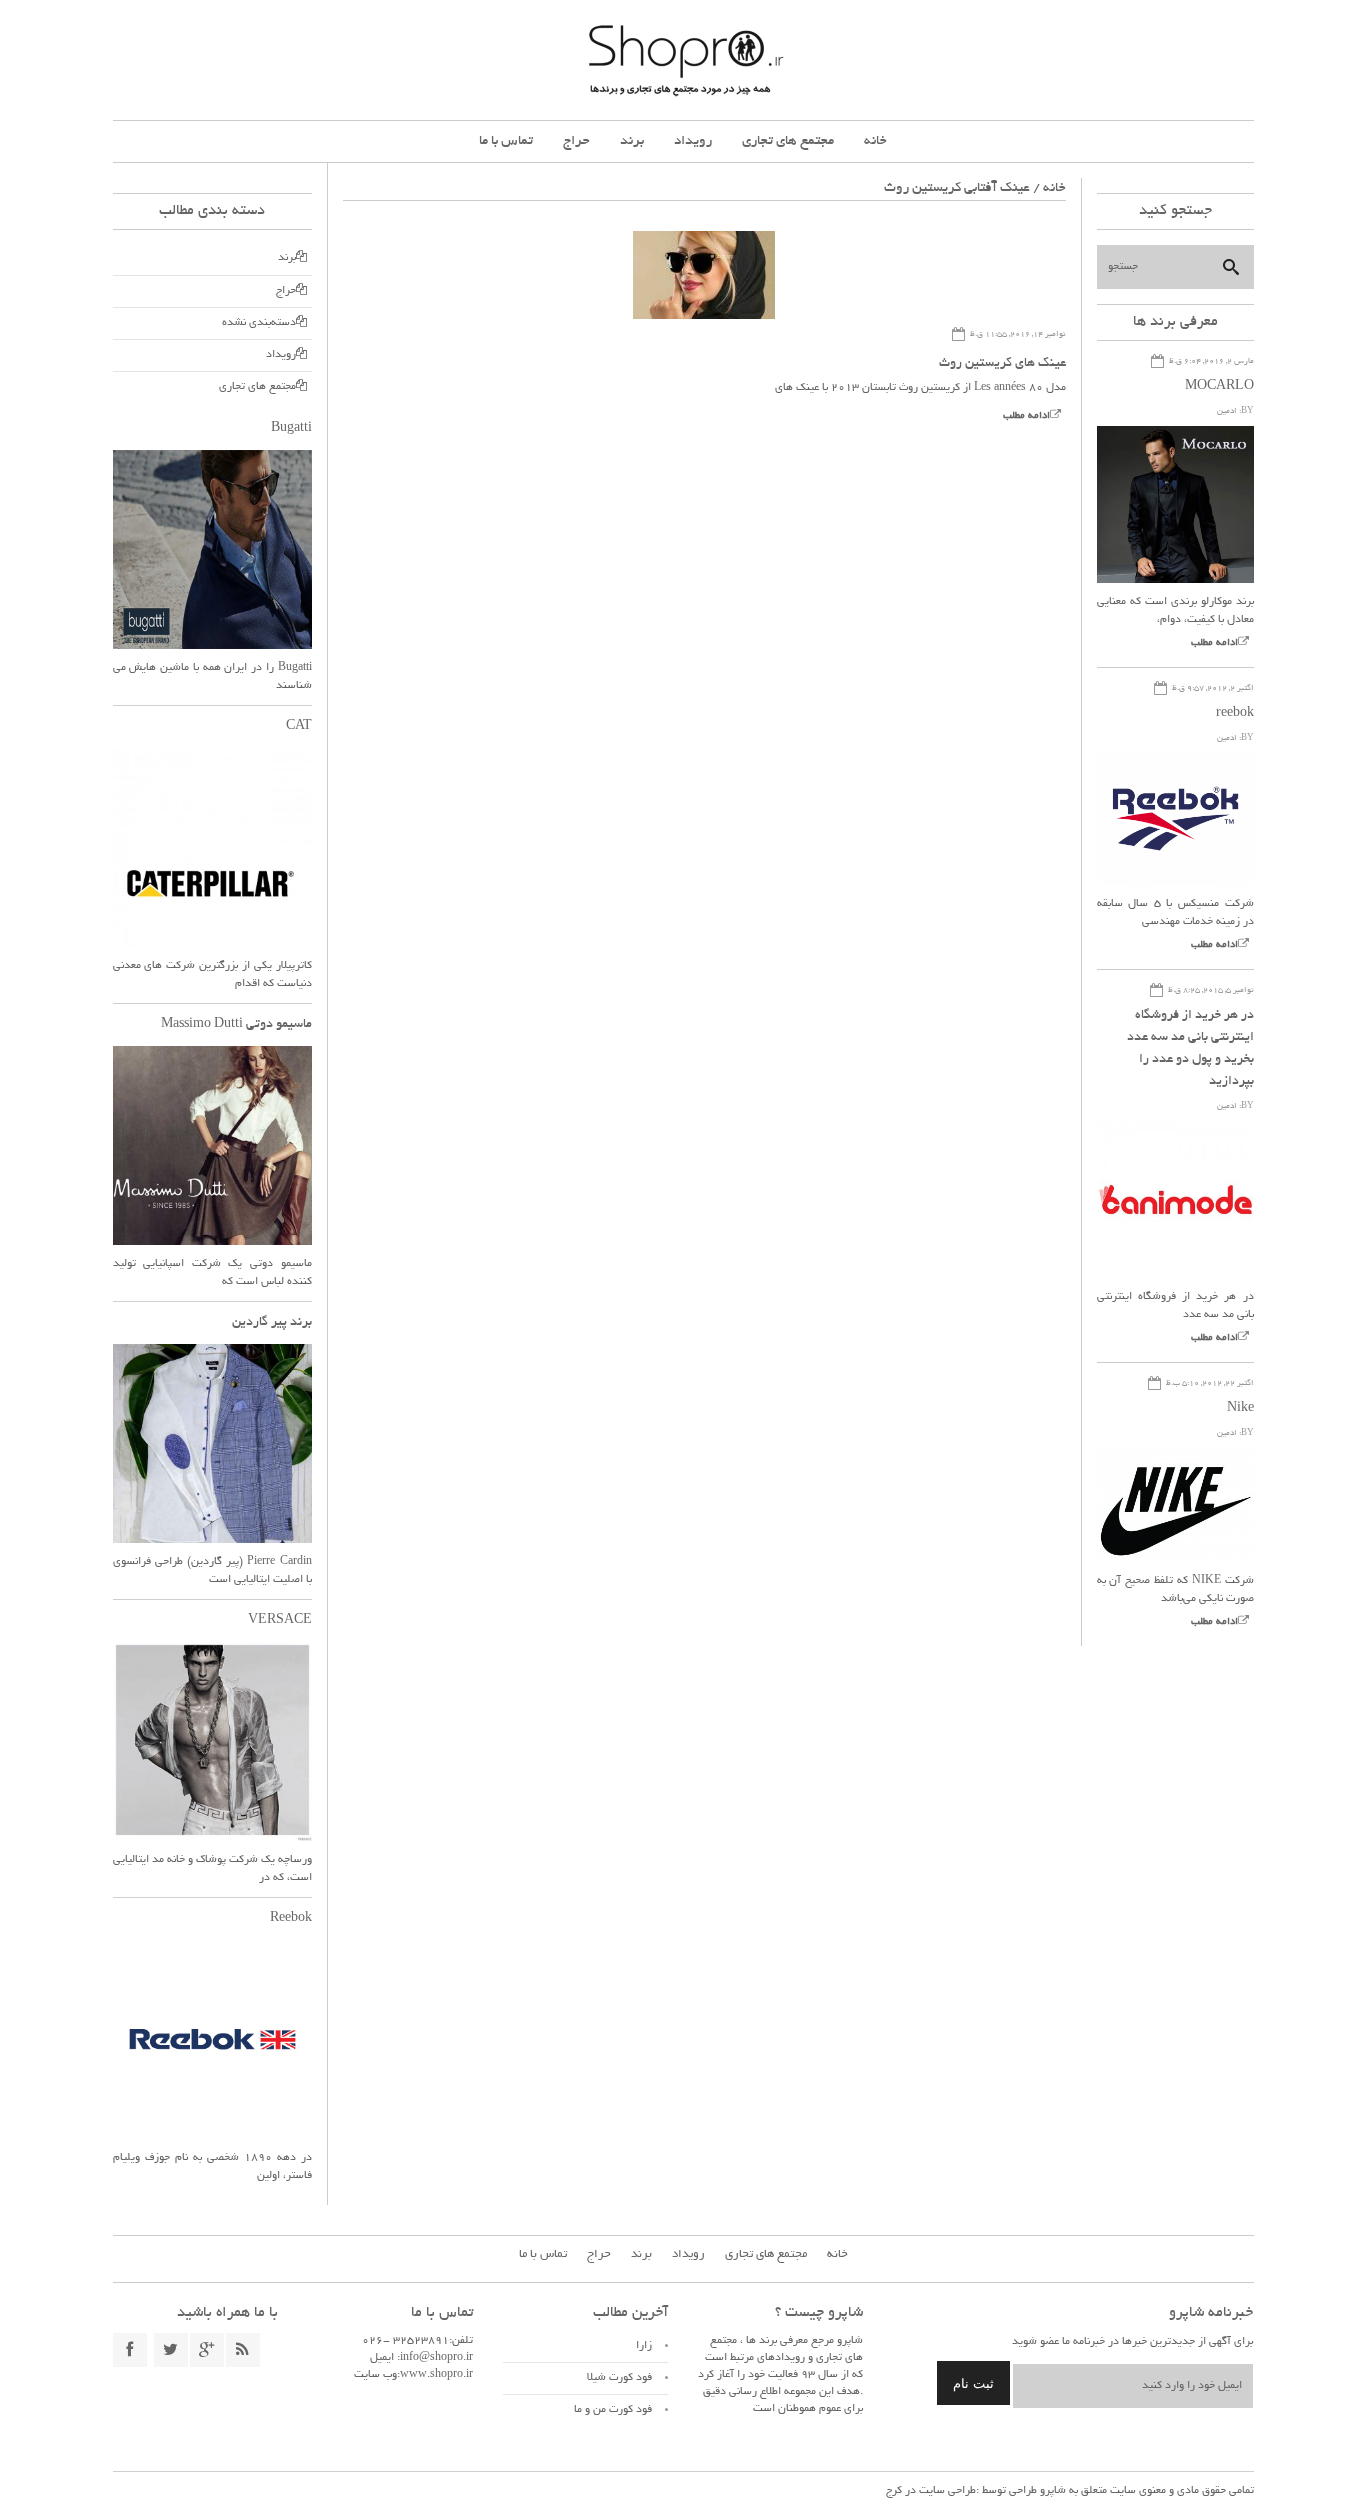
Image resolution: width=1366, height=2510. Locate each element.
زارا (644, 2346)
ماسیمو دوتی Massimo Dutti (236, 1025)
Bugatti (291, 429)
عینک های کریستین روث (1002, 364)
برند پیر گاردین (272, 1323)
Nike (1240, 1409)
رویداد (693, 141)
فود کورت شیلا (619, 2378)
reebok (1235, 714)
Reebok (291, 1919)
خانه (875, 141)
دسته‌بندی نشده (259, 323)
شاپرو (1051, 2491)
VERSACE (280, 1621)
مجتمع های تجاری (788, 141)
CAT (299, 727)
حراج (576, 141)
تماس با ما (506, 141)
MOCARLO (1219, 387)
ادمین (1227, 411)
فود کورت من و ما (613, 2410)
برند (632, 141)
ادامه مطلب (1026, 416)
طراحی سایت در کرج (931, 2491)
